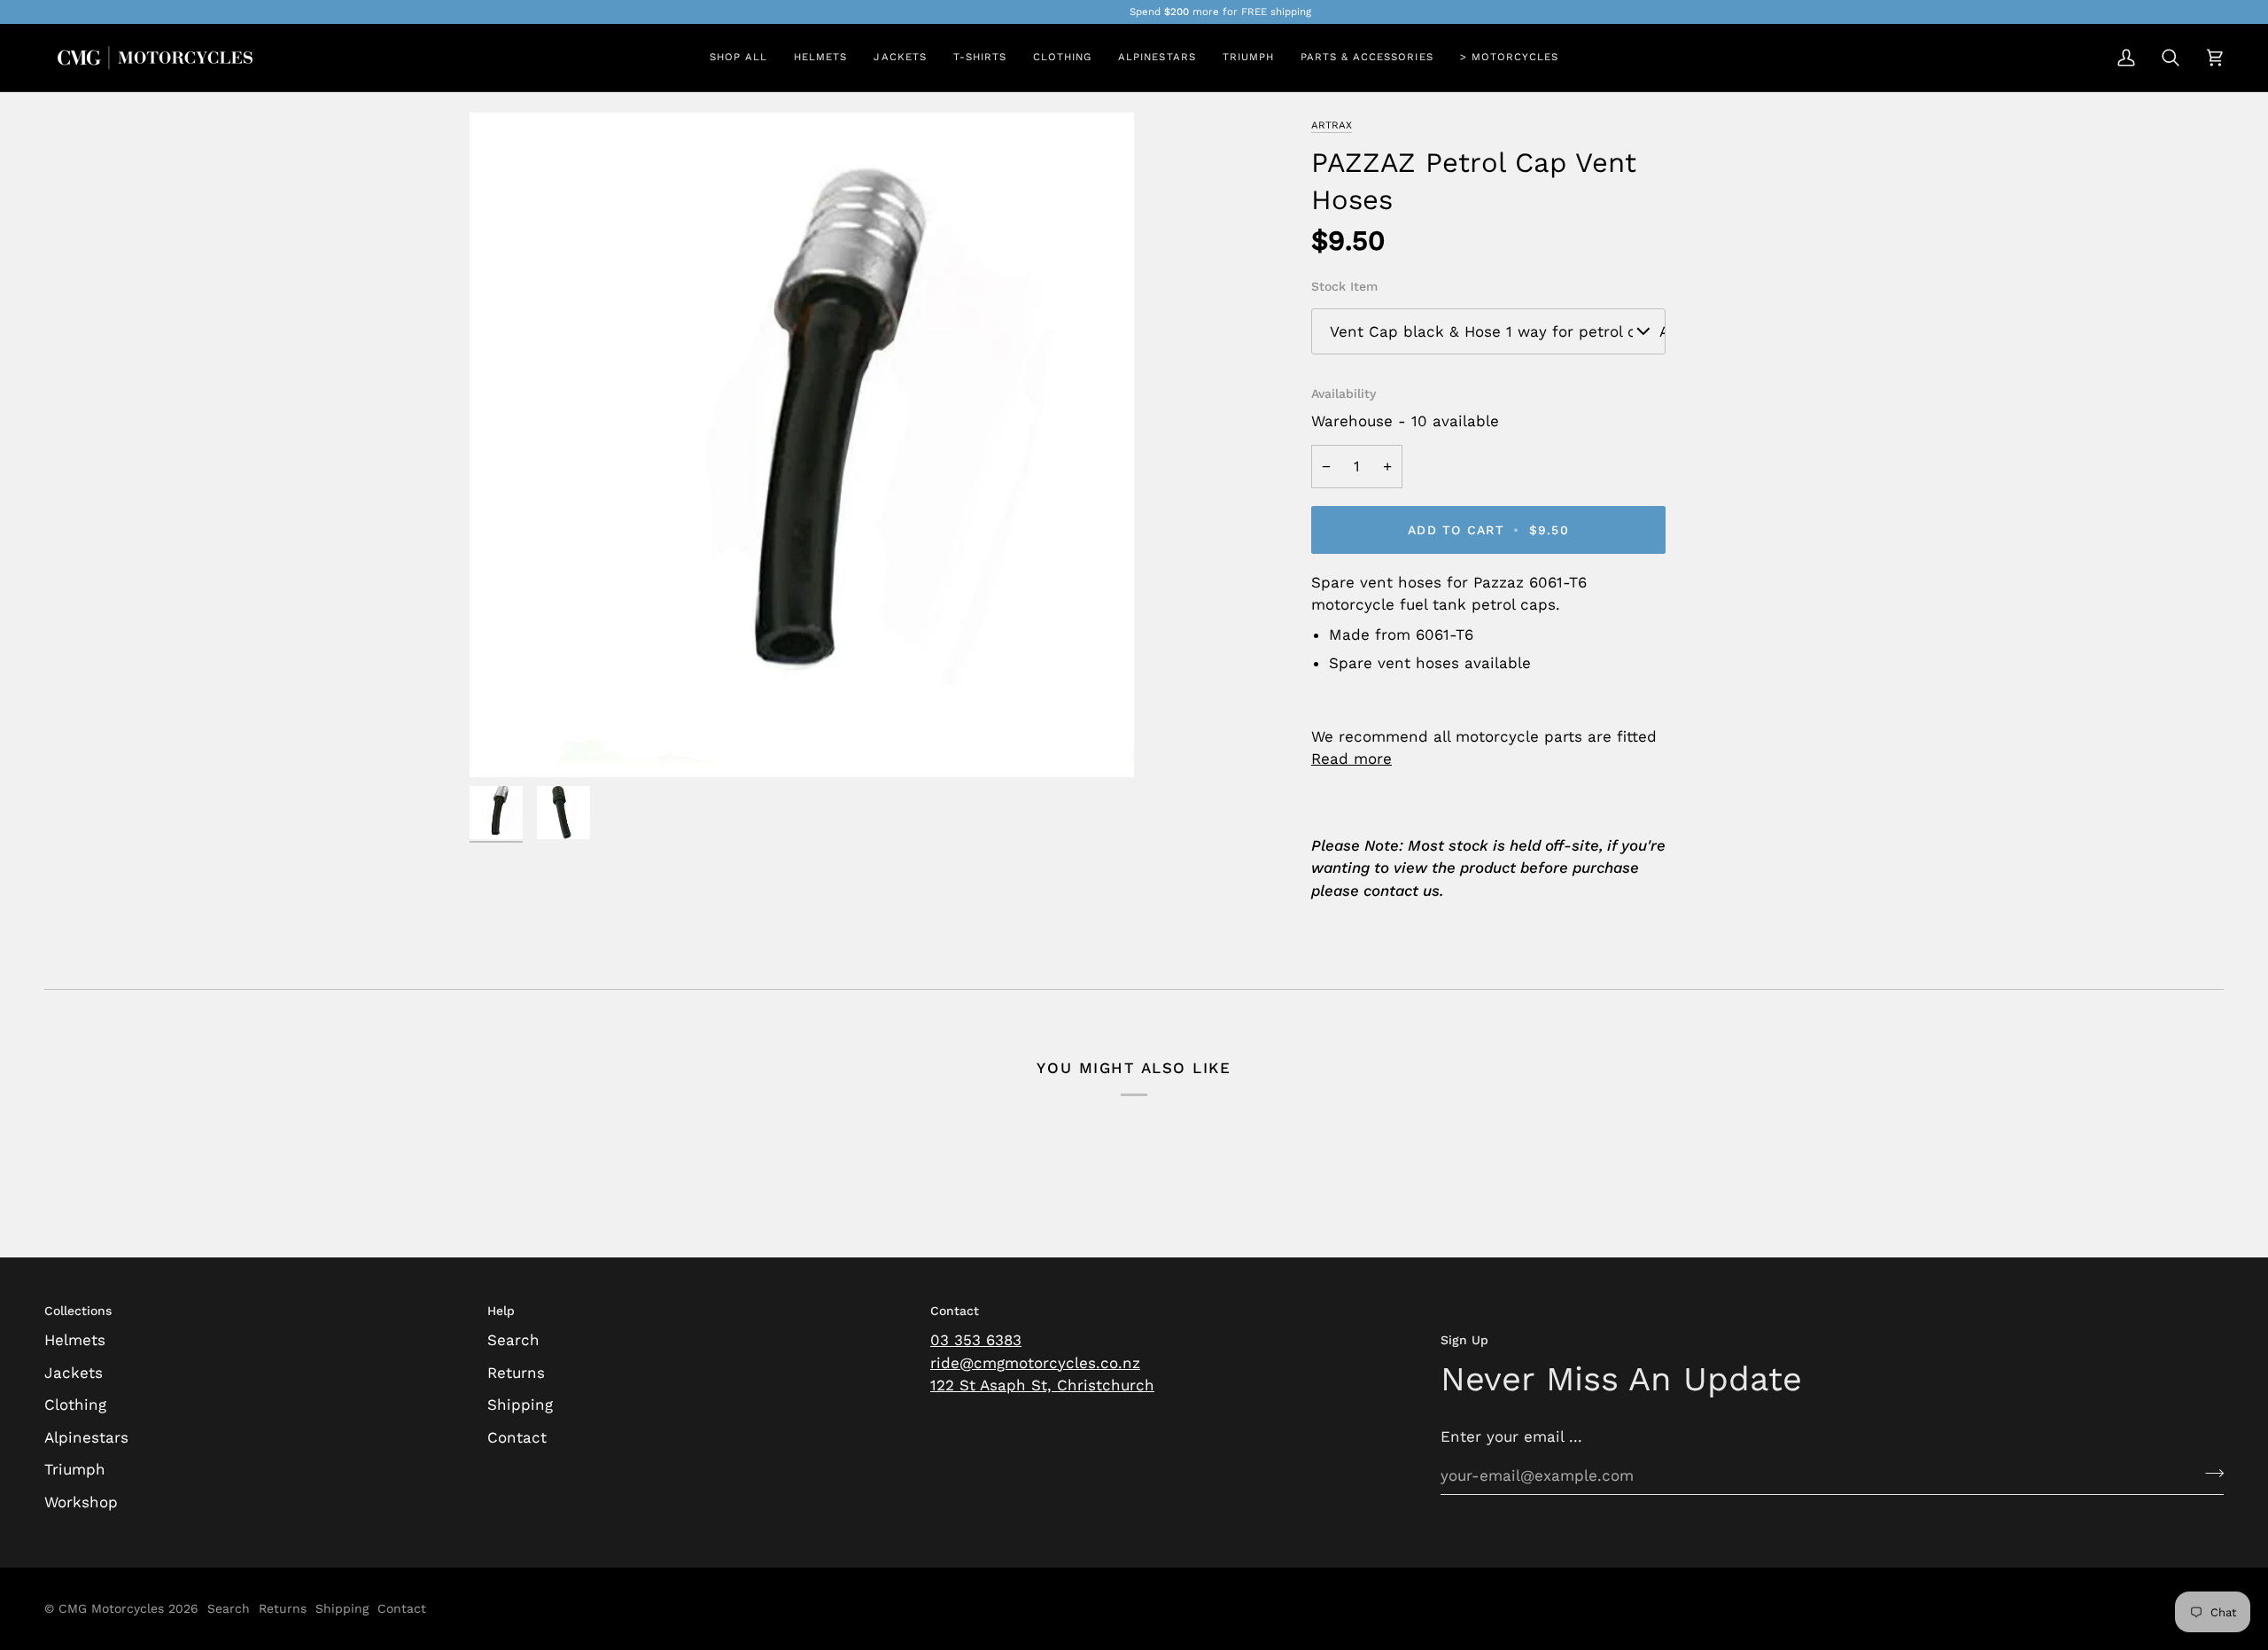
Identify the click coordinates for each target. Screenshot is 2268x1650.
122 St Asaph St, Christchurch (1042, 1385)
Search (513, 1340)
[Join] (2209, 1473)
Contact (517, 1437)
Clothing (75, 1405)
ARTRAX (1332, 125)
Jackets (74, 1373)
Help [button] (501, 1311)
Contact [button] (955, 1311)
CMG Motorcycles (111, 1608)
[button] (820, 58)
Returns (516, 1373)
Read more (1351, 759)
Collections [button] (78, 1311)
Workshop (81, 1502)
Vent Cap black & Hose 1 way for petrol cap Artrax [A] (1498, 331)
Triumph (75, 1469)
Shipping (520, 1405)
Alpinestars (86, 1437)
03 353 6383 (976, 1340)
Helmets (75, 1340)
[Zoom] (503, 744)
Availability (1344, 393)
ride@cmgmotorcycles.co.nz (1035, 1363)
